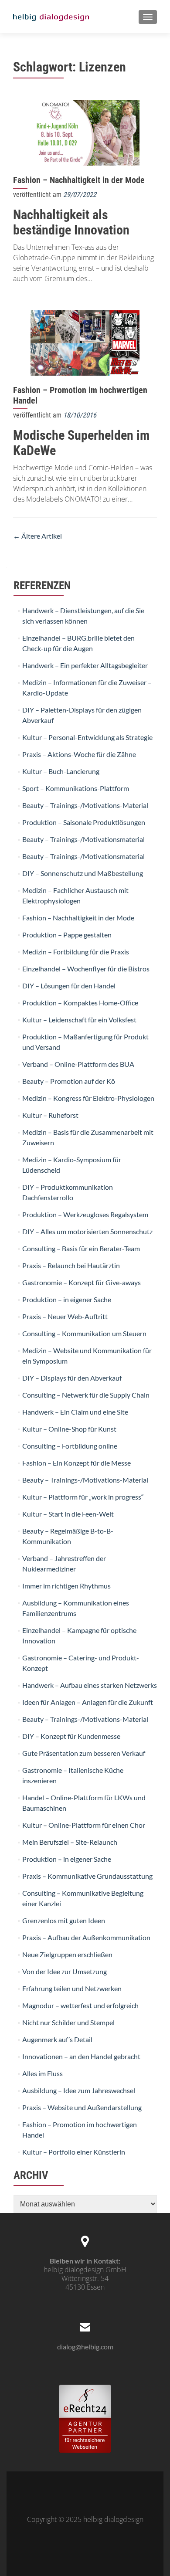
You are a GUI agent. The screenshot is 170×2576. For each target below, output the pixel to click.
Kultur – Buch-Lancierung (61, 771)
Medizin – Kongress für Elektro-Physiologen (88, 1098)
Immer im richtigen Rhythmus (66, 1586)
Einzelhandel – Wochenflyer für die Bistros (86, 969)
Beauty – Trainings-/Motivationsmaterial (83, 839)
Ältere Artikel (37, 536)
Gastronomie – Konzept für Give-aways (82, 1282)
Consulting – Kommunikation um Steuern (84, 1333)
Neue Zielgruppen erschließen (67, 1954)
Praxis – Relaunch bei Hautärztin (71, 1265)
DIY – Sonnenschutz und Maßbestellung (83, 873)
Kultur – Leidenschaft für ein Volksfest (79, 1020)
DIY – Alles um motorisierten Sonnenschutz (87, 1231)
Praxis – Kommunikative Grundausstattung (87, 1876)
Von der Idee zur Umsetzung (65, 1971)
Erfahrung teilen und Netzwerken (72, 1988)
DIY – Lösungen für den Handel (69, 986)
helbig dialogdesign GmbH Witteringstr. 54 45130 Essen (85, 2278)
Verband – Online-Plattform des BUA (78, 1064)
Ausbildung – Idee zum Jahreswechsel (79, 2090)
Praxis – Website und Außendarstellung (82, 2107)
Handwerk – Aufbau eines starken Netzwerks (90, 1685)
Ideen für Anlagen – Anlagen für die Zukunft (88, 1702)
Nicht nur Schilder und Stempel (68, 2022)
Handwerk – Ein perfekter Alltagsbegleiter (85, 665)
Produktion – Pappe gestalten (67, 935)
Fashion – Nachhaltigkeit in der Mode (79, 180)
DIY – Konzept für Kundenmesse (71, 1736)
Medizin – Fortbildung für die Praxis (76, 952)
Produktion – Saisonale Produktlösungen (84, 822)
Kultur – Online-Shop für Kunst (69, 1429)
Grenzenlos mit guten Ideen (64, 1920)
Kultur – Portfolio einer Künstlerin (74, 2152)
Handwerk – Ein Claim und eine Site (75, 1412)
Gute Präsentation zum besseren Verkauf (84, 1753)
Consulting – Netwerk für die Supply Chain (86, 1395)
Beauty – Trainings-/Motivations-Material (85, 805)
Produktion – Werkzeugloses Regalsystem (85, 1214)
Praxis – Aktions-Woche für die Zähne (79, 754)
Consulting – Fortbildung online (70, 1446)
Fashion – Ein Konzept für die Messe (76, 1463)
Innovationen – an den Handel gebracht (81, 2056)
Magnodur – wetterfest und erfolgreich (80, 2005)
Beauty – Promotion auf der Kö (69, 1081)
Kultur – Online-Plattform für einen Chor (84, 1825)
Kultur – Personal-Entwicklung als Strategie (87, 737)
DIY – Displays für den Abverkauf (72, 1378)
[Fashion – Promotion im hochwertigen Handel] (85, 342)
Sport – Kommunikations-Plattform (76, 788)
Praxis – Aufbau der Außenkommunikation (86, 1937)
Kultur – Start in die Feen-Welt (68, 1514)
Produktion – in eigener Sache (67, 1299)
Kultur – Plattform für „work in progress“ (83, 1497)
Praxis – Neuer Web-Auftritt (65, 1316)
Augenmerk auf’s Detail (57, 2039)
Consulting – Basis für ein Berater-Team (81, 1248)
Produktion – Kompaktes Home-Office (80, 1003)
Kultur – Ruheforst (50, 1115)
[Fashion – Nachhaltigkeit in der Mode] (85, 132)
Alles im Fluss (42, 2073)
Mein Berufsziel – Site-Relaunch (70, 1842)
